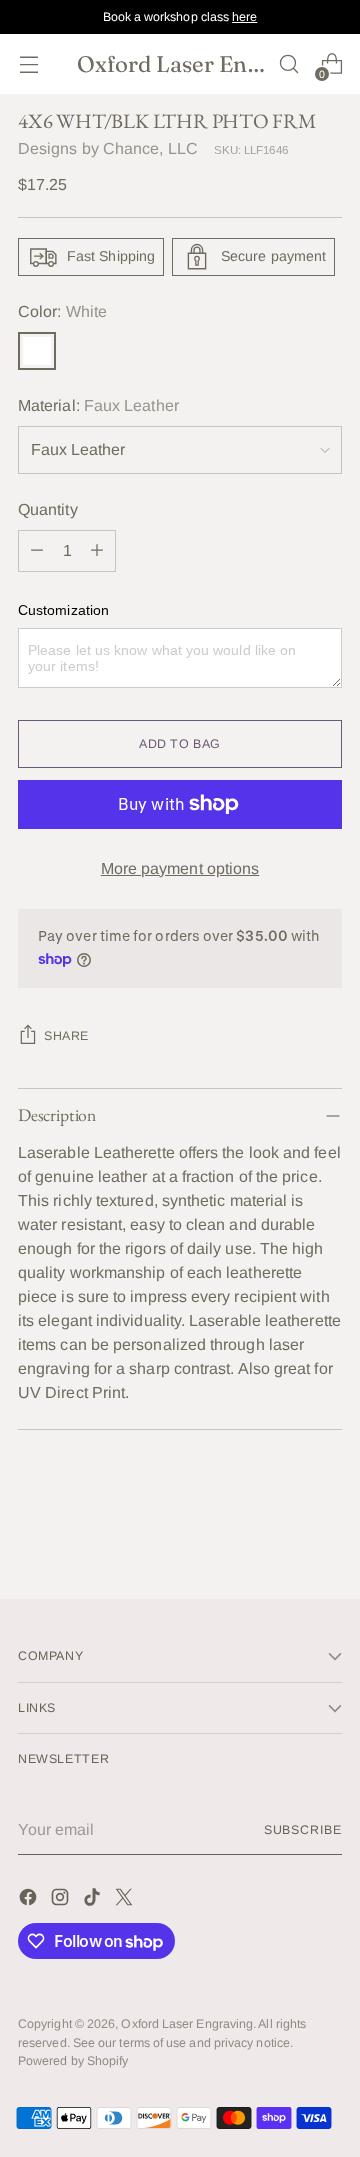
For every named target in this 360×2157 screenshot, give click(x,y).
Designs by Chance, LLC (108, 148)
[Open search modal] (288, 64)
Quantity (48, 509)
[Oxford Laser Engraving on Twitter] (126, 1900)
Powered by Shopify (73, 2061)
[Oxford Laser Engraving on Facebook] (30, 1900)
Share (66, 1036)
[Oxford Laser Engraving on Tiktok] (94, 1900)
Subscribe (303, 1830)
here (244, 17)
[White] (37, 351)
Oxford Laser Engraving (187, 2024)
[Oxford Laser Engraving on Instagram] (62, 1900)
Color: (62, 311)
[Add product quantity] (97, 551)
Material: (98, 405)
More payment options (180, 868)
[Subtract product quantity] (37, 551)
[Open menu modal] (28, 64)
